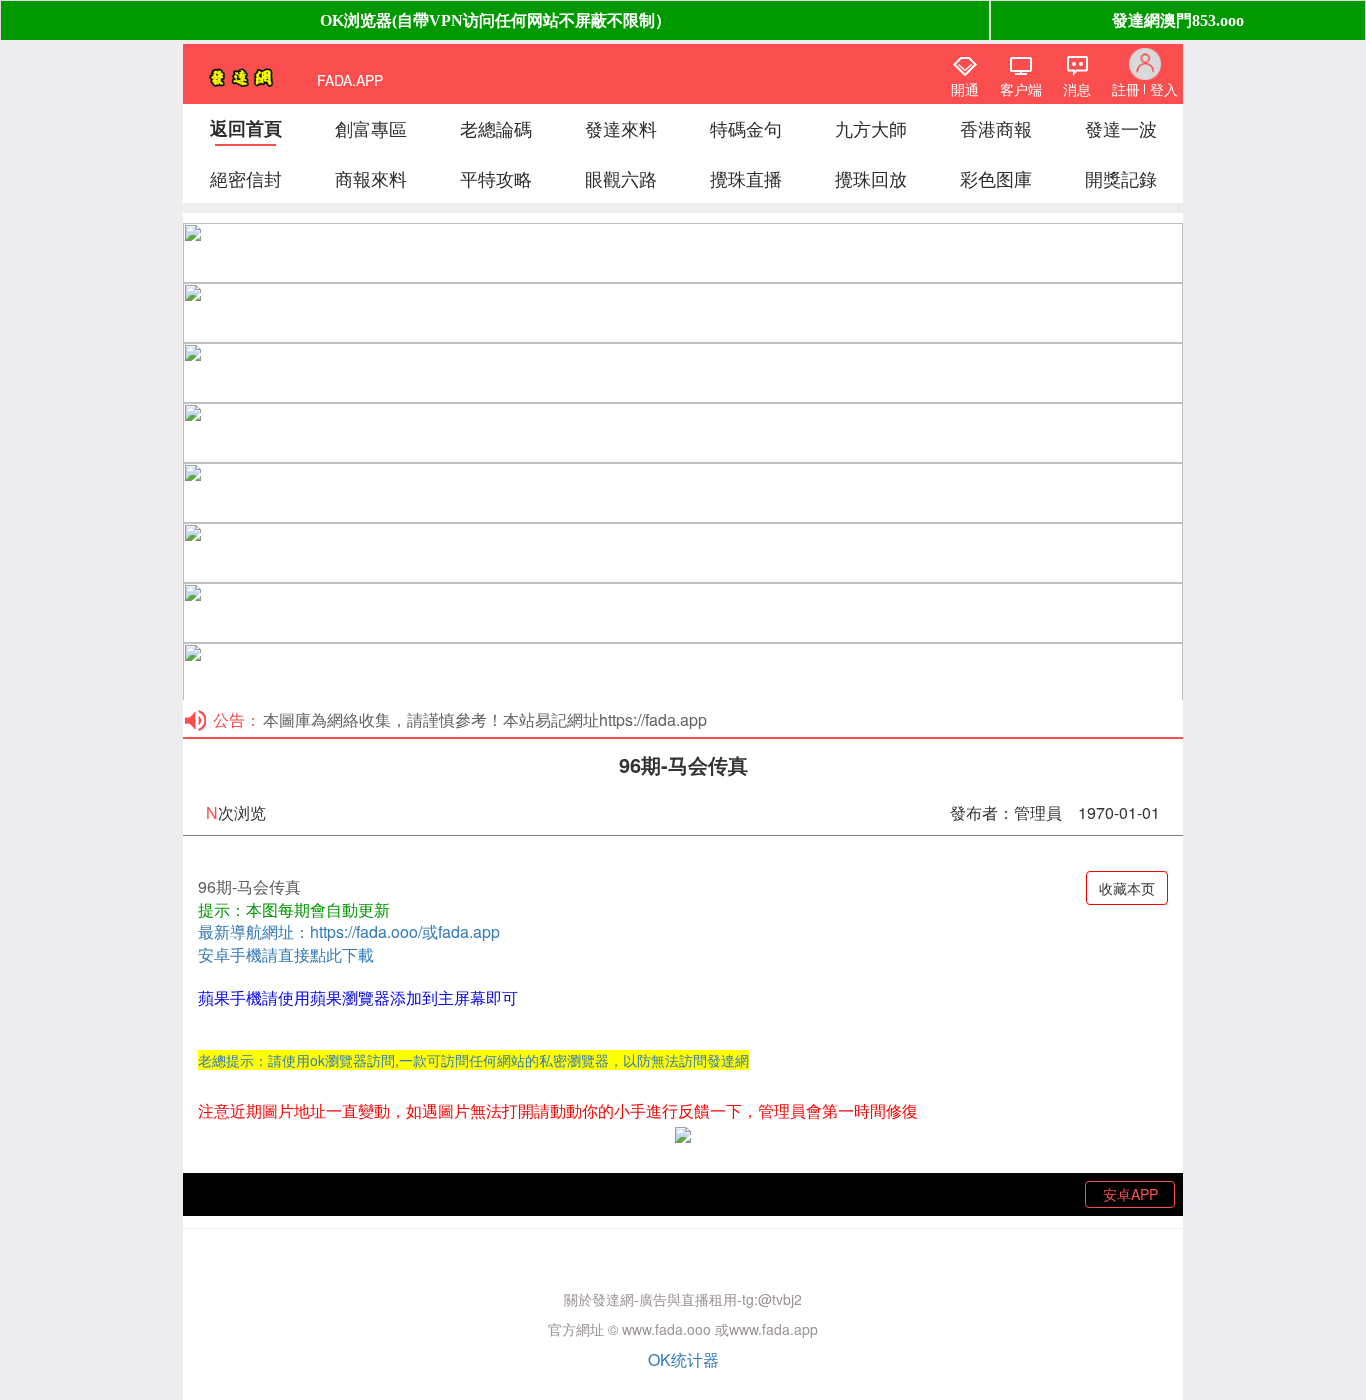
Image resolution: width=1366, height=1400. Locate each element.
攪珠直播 (746, 178)
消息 (1077, 89)
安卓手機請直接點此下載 (286, 954)
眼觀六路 (621, 178)
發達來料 (621, 128)
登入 (1164, 89)
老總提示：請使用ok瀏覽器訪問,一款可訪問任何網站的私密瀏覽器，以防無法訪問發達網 (473, 1060)
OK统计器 (683, 1359)
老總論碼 (496, 128)
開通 (965, 89)
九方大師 (871, 128)
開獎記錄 (1121, 178)
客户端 (1021, 89)
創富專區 (371, 128)
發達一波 (1121, 128)
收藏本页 (1127, 888)
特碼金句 (746, 128)
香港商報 (996, 128)
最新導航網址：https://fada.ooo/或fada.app (349, 931)
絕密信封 (246, 178)
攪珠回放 (871, 178)
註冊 (1126, 89)
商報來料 (371, 178)
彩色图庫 (996, 178)
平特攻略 (496, 178)
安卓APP (1130, 1194)
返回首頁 (246, 128)
